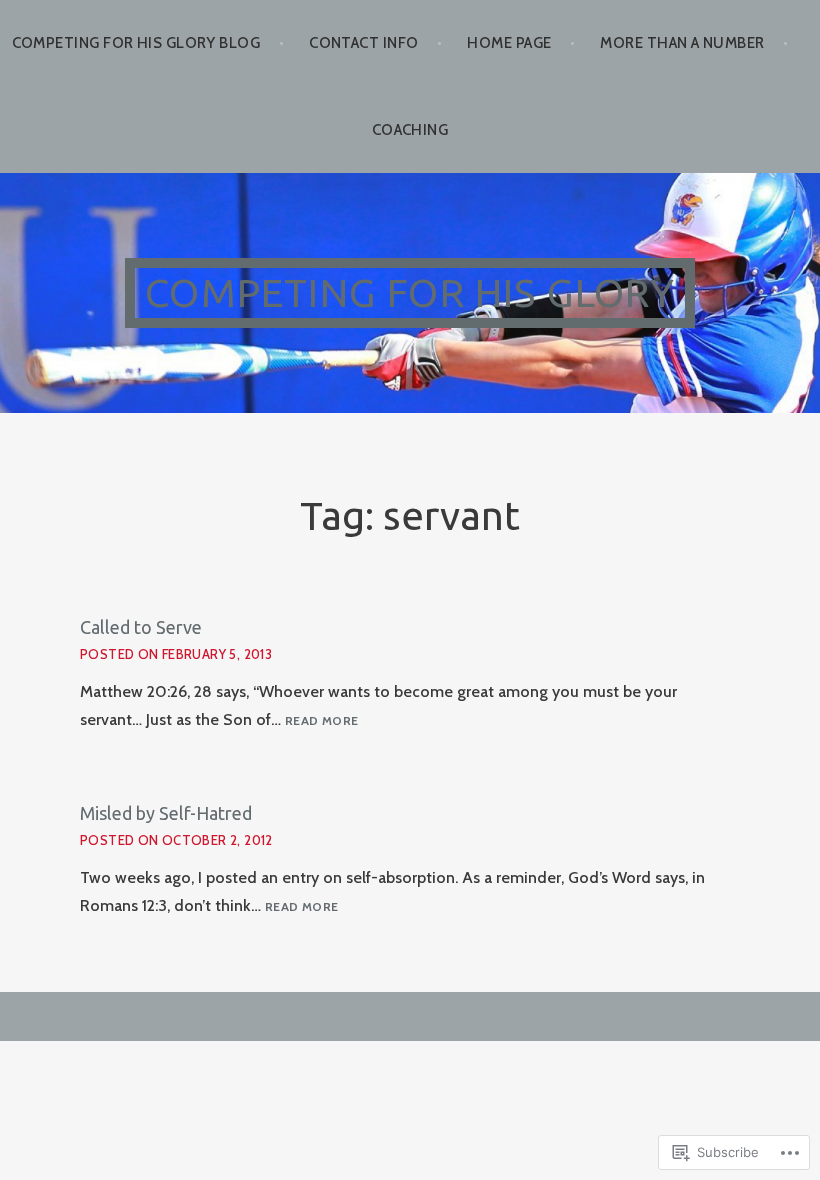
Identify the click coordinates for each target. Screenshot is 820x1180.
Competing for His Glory (410, 292)
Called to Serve (141, 627)
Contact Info (363, 43)
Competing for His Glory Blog (136, 43)
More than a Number (682, 43)
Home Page (509, 43)
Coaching (410, 130)
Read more (321, 721)
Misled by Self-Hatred (166, 813)
